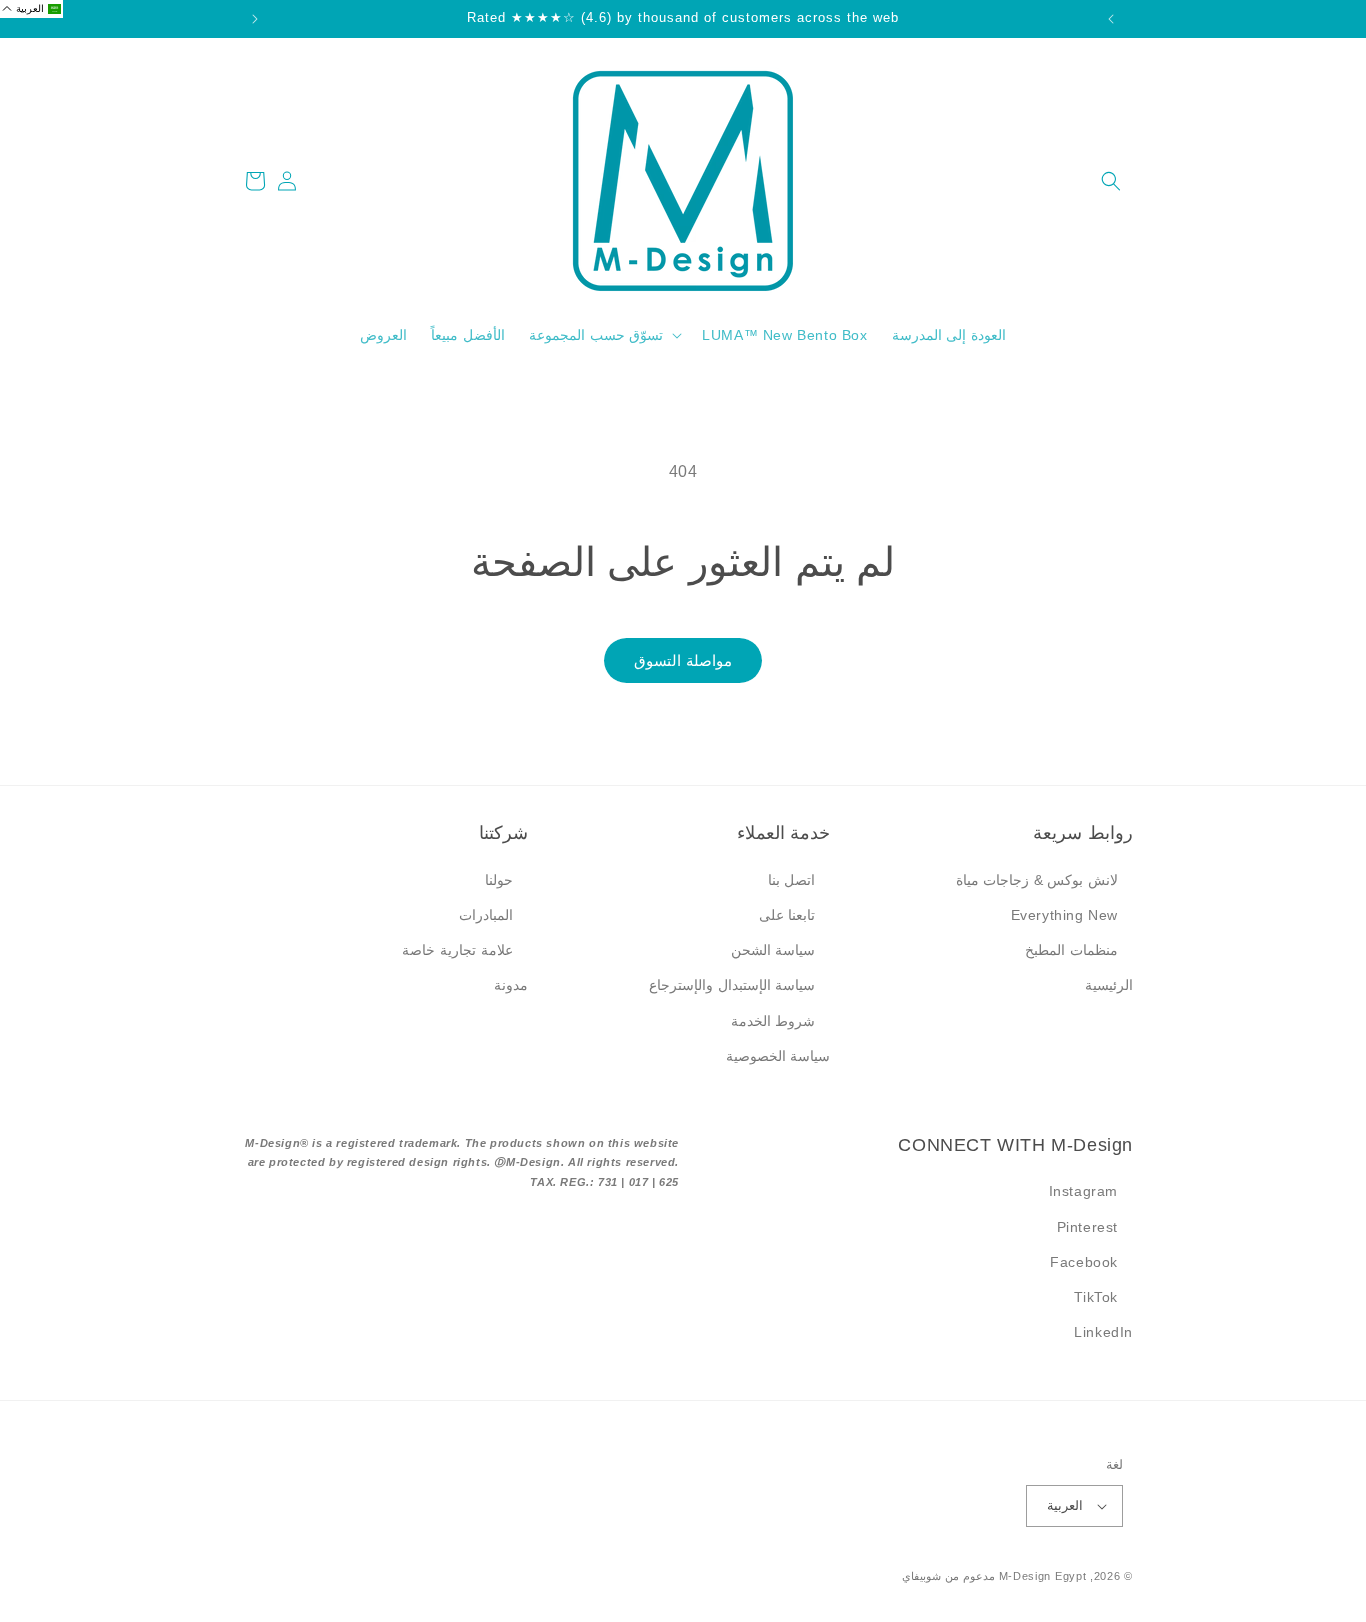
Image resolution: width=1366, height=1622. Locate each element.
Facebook (1084, 1262)
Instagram (1083, 1191)
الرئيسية (1109, 985)
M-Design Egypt (1043, 1576)
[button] (1111, 181)
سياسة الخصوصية (778, 1056)
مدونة (511, 985)
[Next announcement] (255, 19)
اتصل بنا (792, 880)
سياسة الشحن (773, 950)
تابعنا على (787, 915)
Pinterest (1087, 1227)
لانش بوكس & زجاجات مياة (1037, 880)
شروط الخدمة (773, 1021)
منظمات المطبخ (1071, 950)
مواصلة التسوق (683, 660)
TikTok (1096, 1297)
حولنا (499, 880)
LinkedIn (1103, 1332)
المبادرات (486, 915)
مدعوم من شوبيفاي (948, 1576)
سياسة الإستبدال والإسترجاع (732, 985)
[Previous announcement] (1111, 19)
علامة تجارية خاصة (457, 950)
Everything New (1064, 915)
